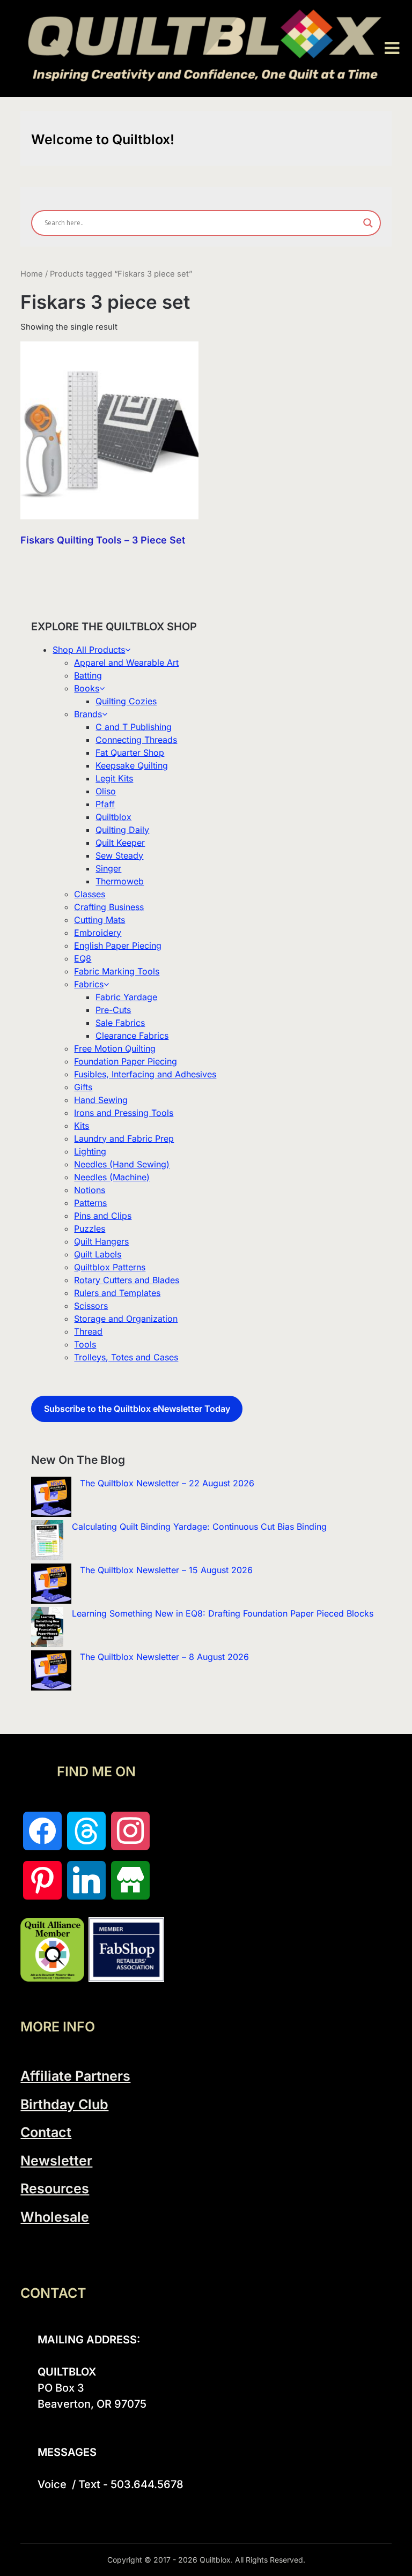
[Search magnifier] (368, 223)
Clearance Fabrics (132, 1036)
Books (87, 688)
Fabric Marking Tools (117, 971)
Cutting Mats (100, 920)
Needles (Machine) (112, 1177)
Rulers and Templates (117, 1293)
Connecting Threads (136, 740)
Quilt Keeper (120, 843)
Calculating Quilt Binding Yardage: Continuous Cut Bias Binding (199, 1527)
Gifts (83, 1087)
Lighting (90, 1151)
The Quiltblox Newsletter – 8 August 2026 (164, 1657)
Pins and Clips (103, 1216)
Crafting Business (109, 907)
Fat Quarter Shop (130, 753)
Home (32, 274)
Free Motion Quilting (115, 1048)
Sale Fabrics (120, 1023)
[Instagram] (130, 1831)
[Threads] (86, 1831)
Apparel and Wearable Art (126, 662)
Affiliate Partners (75, 2076)
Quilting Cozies (126, 701)
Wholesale (55, 2217)
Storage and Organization (126, 1319)
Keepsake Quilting (132, 765)
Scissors (91, 1306)
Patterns (90, 1203)
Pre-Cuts (113, 1010)
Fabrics (89, 984)
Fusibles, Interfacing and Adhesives (145, 1074)
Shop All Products (89, 650)
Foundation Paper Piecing (126, 1061)
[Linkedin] (86, 1880)
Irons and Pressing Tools (124, 1113)
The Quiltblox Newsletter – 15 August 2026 (166, 1570)
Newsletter (56, 2161)
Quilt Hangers (101, 1241)
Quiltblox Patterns (110, 1267)
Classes (90, 894)
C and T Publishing (134, 727)
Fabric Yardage (126, 997)
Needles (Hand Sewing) (122, 1164)
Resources (55, 2188)
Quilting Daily (122, 830)
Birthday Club (64, 2104)
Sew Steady (119, 855)
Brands (88, 714)
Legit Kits (114, 778)
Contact (46, 2132)
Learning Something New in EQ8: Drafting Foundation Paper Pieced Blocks (223, 1613)
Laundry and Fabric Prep (124, 1138)
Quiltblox (113, 817)
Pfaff (105, 804)
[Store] (130, 1880)
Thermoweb (120, 881)
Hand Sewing (101, 1100)
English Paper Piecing (118, 945)
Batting (88, 675)
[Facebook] (42, 1831)
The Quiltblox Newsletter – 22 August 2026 (167, 1483)
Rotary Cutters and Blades (127, 1280)
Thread (88, 1331)
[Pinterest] (42, 1880)
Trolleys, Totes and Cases (126, 1357)
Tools (85, 1344)
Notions (90, 1190)
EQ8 (83, 958)
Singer (108, 868)
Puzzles (90, 1229)
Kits (82, 1126)
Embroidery (98, 933)
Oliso (106, 791)
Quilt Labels (98, 1254)
